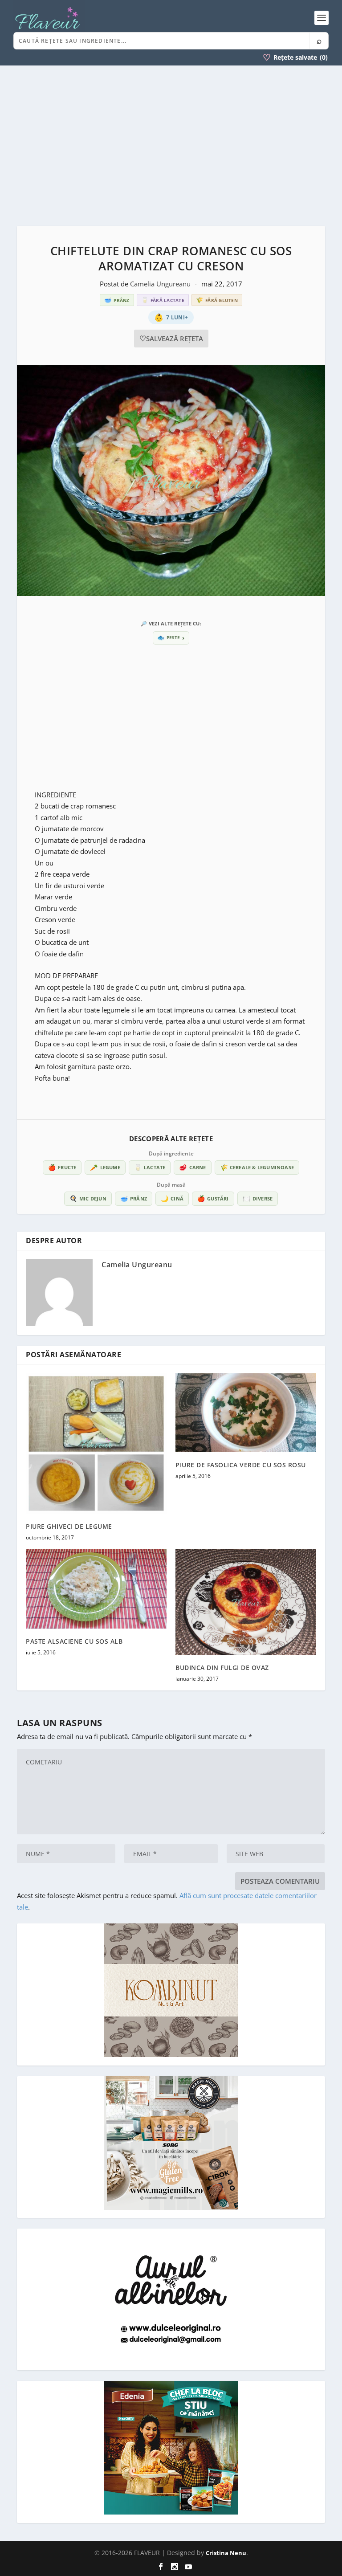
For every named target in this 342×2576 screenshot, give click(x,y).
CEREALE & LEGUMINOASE (257, 1167)
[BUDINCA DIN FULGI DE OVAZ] (246, 1602)
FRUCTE (62, 1167)
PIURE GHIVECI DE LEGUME (69, 1526)
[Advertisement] (171, 146)
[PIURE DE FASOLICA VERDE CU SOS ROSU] (246, 1413)
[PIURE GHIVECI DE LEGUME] (96, 1444)
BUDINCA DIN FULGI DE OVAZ (222, 1668)
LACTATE (150, 1167)
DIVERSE (258, 1198)
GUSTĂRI (213, 1198)
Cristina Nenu (226, 2553)
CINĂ (172, 1198)
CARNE (192, 1167)
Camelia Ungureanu (161, 284)
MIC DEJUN (88, 1198)
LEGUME (105, 1167)
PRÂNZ (134, 1198)
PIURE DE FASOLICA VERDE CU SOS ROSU (241, 1465)
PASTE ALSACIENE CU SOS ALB (74, 1641)
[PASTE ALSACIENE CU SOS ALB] (96, 1589)
